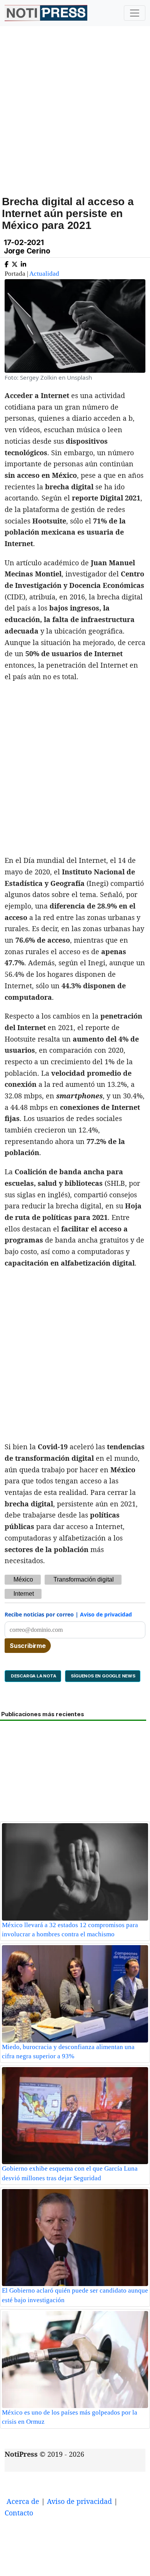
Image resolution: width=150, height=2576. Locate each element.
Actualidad (44, 274)
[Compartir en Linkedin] (23, 263)
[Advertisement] (75, 119)
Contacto (19, 2513)
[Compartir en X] (15, 263)
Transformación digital (84, 1579)
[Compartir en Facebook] (7, 263)
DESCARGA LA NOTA (33, 1676)
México (23, 1579)
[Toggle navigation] (135, 13)
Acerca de (23, 2501)
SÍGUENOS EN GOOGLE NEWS (103, 1676)
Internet (24, 1594)
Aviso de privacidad (106, 1614)
